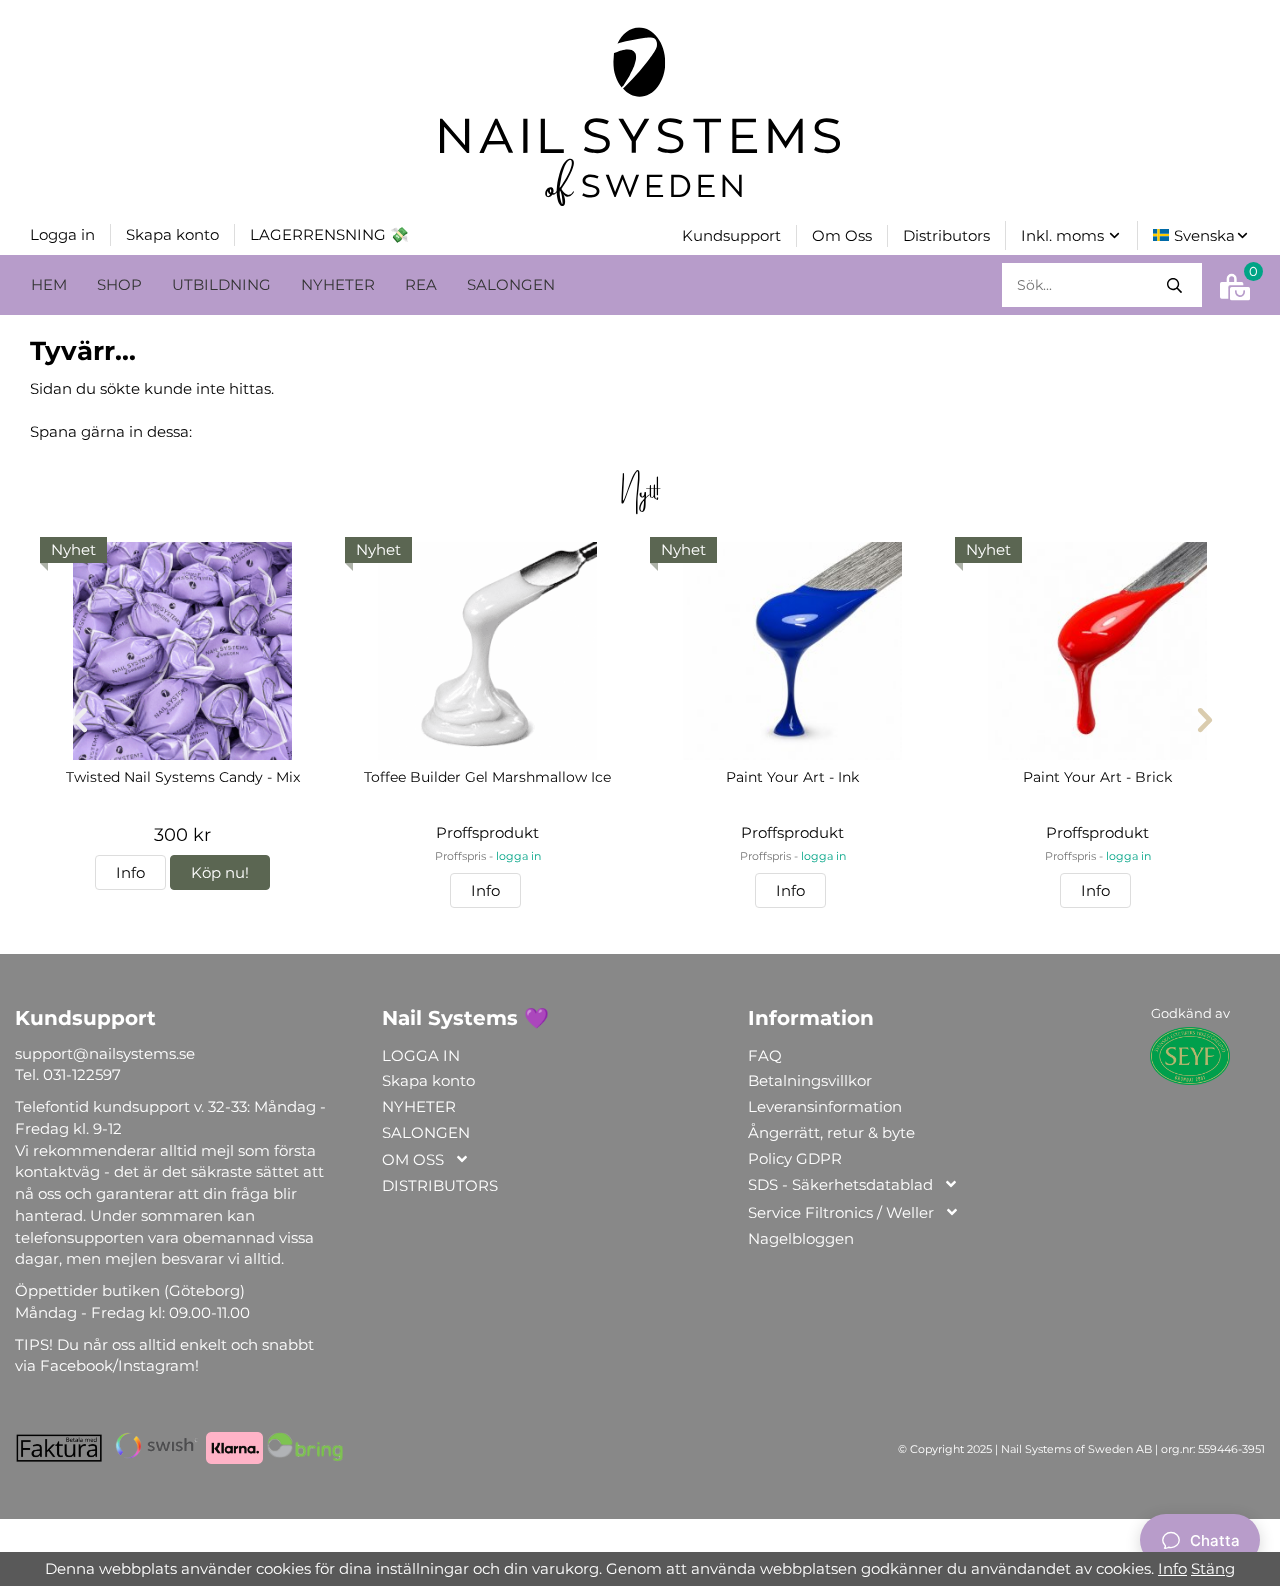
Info (130, 872)
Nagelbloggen (801, 1238)
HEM (49, 284)
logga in (518, 856)
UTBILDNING (221, 284)
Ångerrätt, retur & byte (831, 1132)
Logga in (62, 234)
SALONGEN (511, 284)
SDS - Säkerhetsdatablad (840, 1184)
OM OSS (413, 1159)
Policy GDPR (795, 1158)
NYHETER (338, 284)
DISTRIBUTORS (440, 1185)
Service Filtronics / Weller (841, 1212)
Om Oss (842, 235)
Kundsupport (731, 235)
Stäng (1213, 1568)
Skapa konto (172, 234)
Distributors (946, 235)
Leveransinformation (825, 1106)
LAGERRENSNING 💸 (329, 234)
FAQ (765, 1055)
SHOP (119, 284)
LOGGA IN (421, 1055)
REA (421, 284)
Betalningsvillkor (810, 1080)
